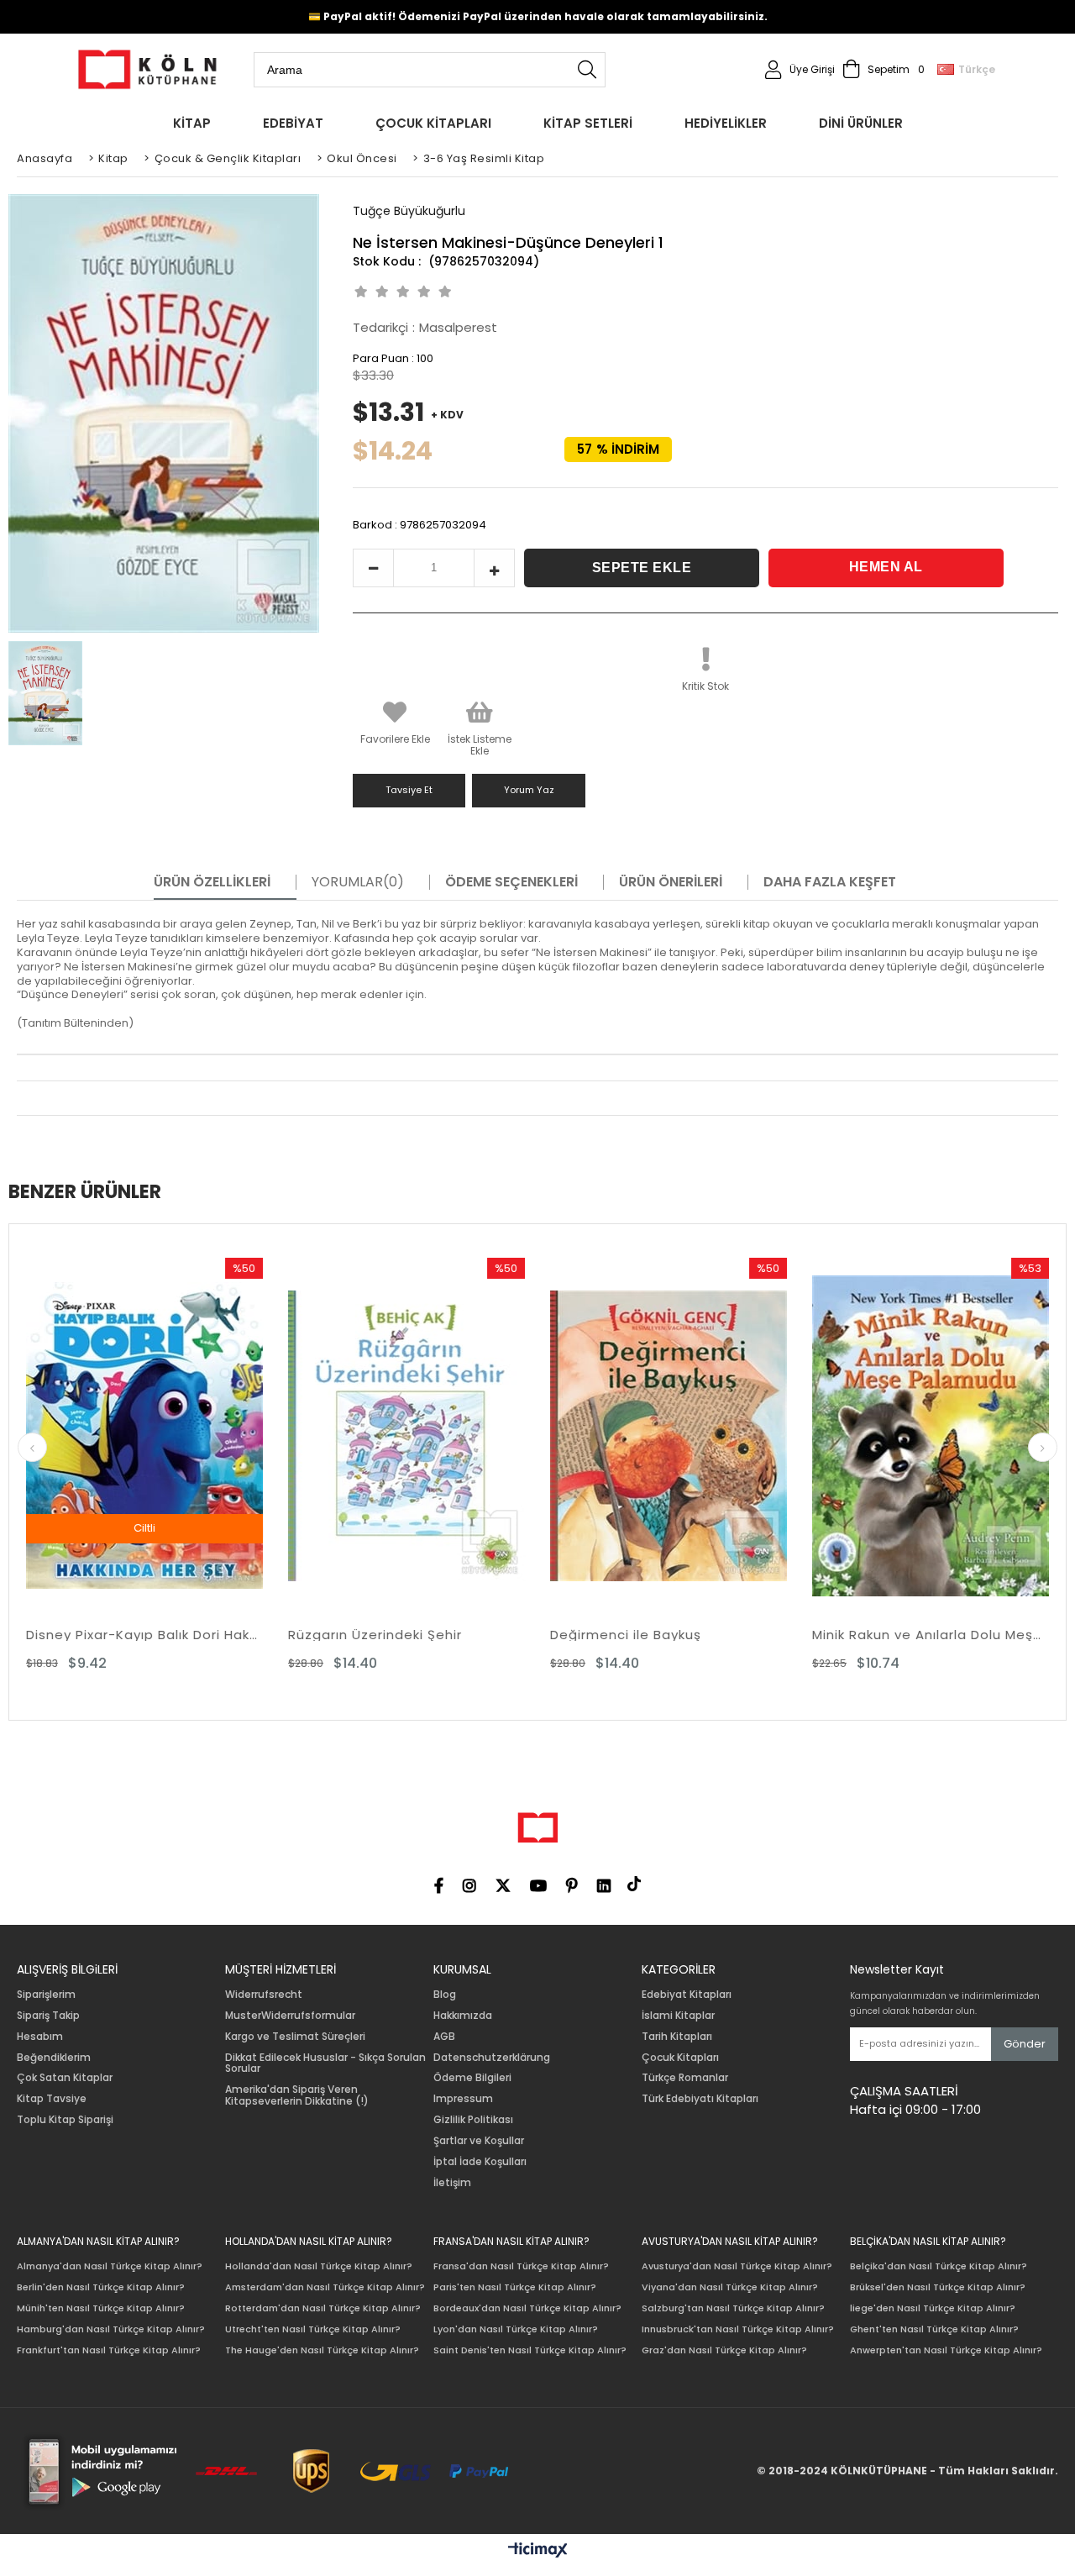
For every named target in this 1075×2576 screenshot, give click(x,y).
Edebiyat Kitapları (687, 1995)
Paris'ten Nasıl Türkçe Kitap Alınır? (515, 2287)
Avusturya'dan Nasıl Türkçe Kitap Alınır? (737, 2266)
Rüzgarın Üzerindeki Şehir (135, 1635)
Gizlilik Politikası (473, 2120)
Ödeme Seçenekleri (511, 882)
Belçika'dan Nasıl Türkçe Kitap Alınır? (939, 2266)
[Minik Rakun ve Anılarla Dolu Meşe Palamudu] (690, 1435)
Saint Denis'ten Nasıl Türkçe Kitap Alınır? (530, 2350)
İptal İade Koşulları (480, 2162)
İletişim (452, 2183)
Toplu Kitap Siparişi (65, 2120)
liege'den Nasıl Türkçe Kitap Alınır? (933, 2308)
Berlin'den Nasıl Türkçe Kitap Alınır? (101, 2287)
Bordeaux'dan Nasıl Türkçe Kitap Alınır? (527, 2308)
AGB (444, 2037)
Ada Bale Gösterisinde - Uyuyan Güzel (952, 1635)
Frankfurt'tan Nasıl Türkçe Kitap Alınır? (109, 2350)
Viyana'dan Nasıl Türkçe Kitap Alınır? (730, 2287)
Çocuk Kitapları (680, 2058)
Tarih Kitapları (677, 2037)
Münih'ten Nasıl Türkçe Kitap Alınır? (101, 2308)
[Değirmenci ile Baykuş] (428, 1435)
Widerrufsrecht (264, 1995)
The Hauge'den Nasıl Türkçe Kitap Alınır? (322, 2350)
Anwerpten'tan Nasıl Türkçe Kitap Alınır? (946, 2350)
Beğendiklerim (54, 2058)
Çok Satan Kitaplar (65, 2078)
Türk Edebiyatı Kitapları (700, 2099)
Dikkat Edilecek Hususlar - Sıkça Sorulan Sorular (325, 2063)
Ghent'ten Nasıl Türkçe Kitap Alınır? (934, 2329)
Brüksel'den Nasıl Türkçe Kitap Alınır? (938, 2287)
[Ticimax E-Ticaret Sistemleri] (538, 2551)
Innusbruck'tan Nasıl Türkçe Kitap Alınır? (738, 2329)
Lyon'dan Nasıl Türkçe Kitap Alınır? (516, 2329)
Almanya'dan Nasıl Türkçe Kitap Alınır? (110, 2266)
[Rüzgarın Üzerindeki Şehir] (166, 1435)
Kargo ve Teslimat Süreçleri (295, 2037)
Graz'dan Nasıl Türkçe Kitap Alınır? (724, 2350)
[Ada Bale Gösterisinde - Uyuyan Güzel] (952, 1435)
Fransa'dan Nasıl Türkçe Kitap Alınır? (521, 2266)
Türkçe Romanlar (685, 2078)
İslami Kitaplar (678, 2016)
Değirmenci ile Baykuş (385, 1635)
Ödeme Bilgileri (472, 2078)
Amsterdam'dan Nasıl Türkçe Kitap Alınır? (325, 2287)
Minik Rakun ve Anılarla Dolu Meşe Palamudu (690, 1635)
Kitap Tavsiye (52, 2099)
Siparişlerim (46, 1995)
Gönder (1025, 2044)
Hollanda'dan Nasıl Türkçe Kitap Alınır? (319, 2266)
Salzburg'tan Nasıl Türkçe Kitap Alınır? (733, 2308)
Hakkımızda (463, 2016)
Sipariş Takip (48, 2016)
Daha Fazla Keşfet (830, 882)
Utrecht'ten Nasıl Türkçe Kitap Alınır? (313, 2329)
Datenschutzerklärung (492, 2058)
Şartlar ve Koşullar (479, 2141)
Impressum (463, 2099)
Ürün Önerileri (671, 882)
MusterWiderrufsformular (290, 2016)
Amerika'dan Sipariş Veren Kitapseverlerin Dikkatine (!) (297, 2095)
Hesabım (40, 2037)
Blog (445, 1995)
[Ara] (587, 70)
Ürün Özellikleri (212, 882)
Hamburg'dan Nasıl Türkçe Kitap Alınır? (111, 2329)
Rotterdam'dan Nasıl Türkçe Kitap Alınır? (323, 2308)
